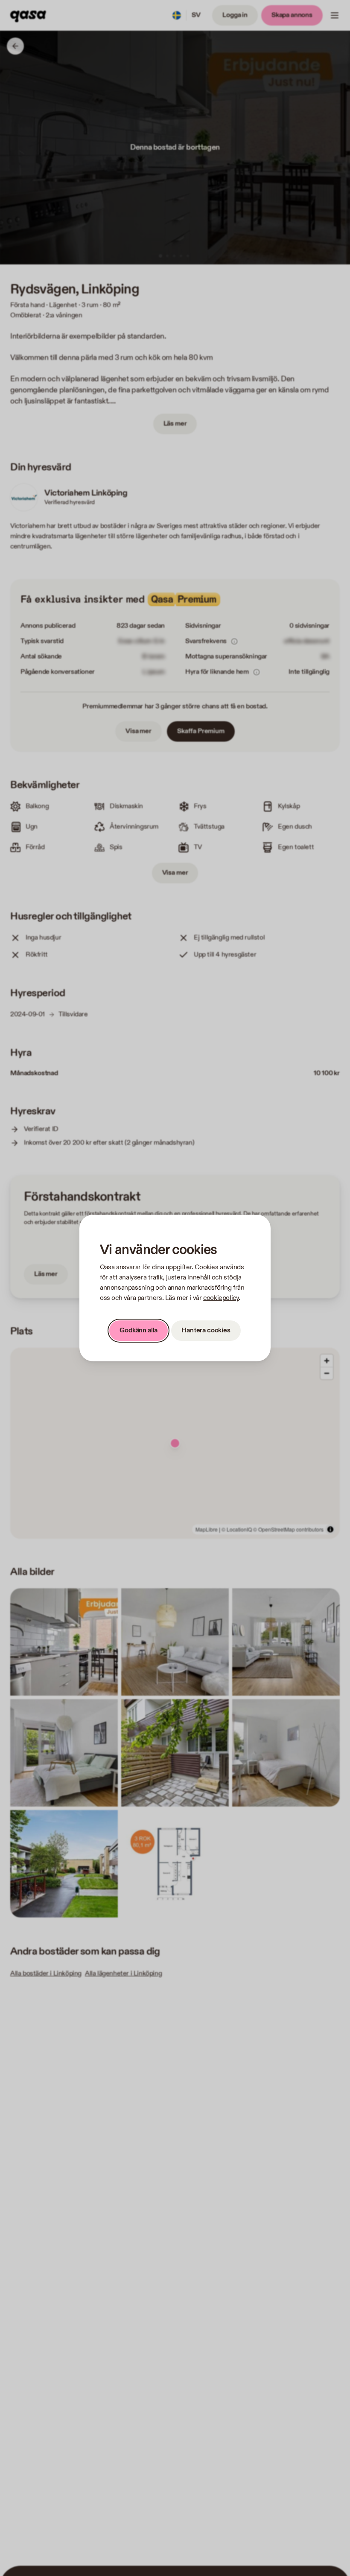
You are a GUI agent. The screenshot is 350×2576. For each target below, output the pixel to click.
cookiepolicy (221, 1298)
